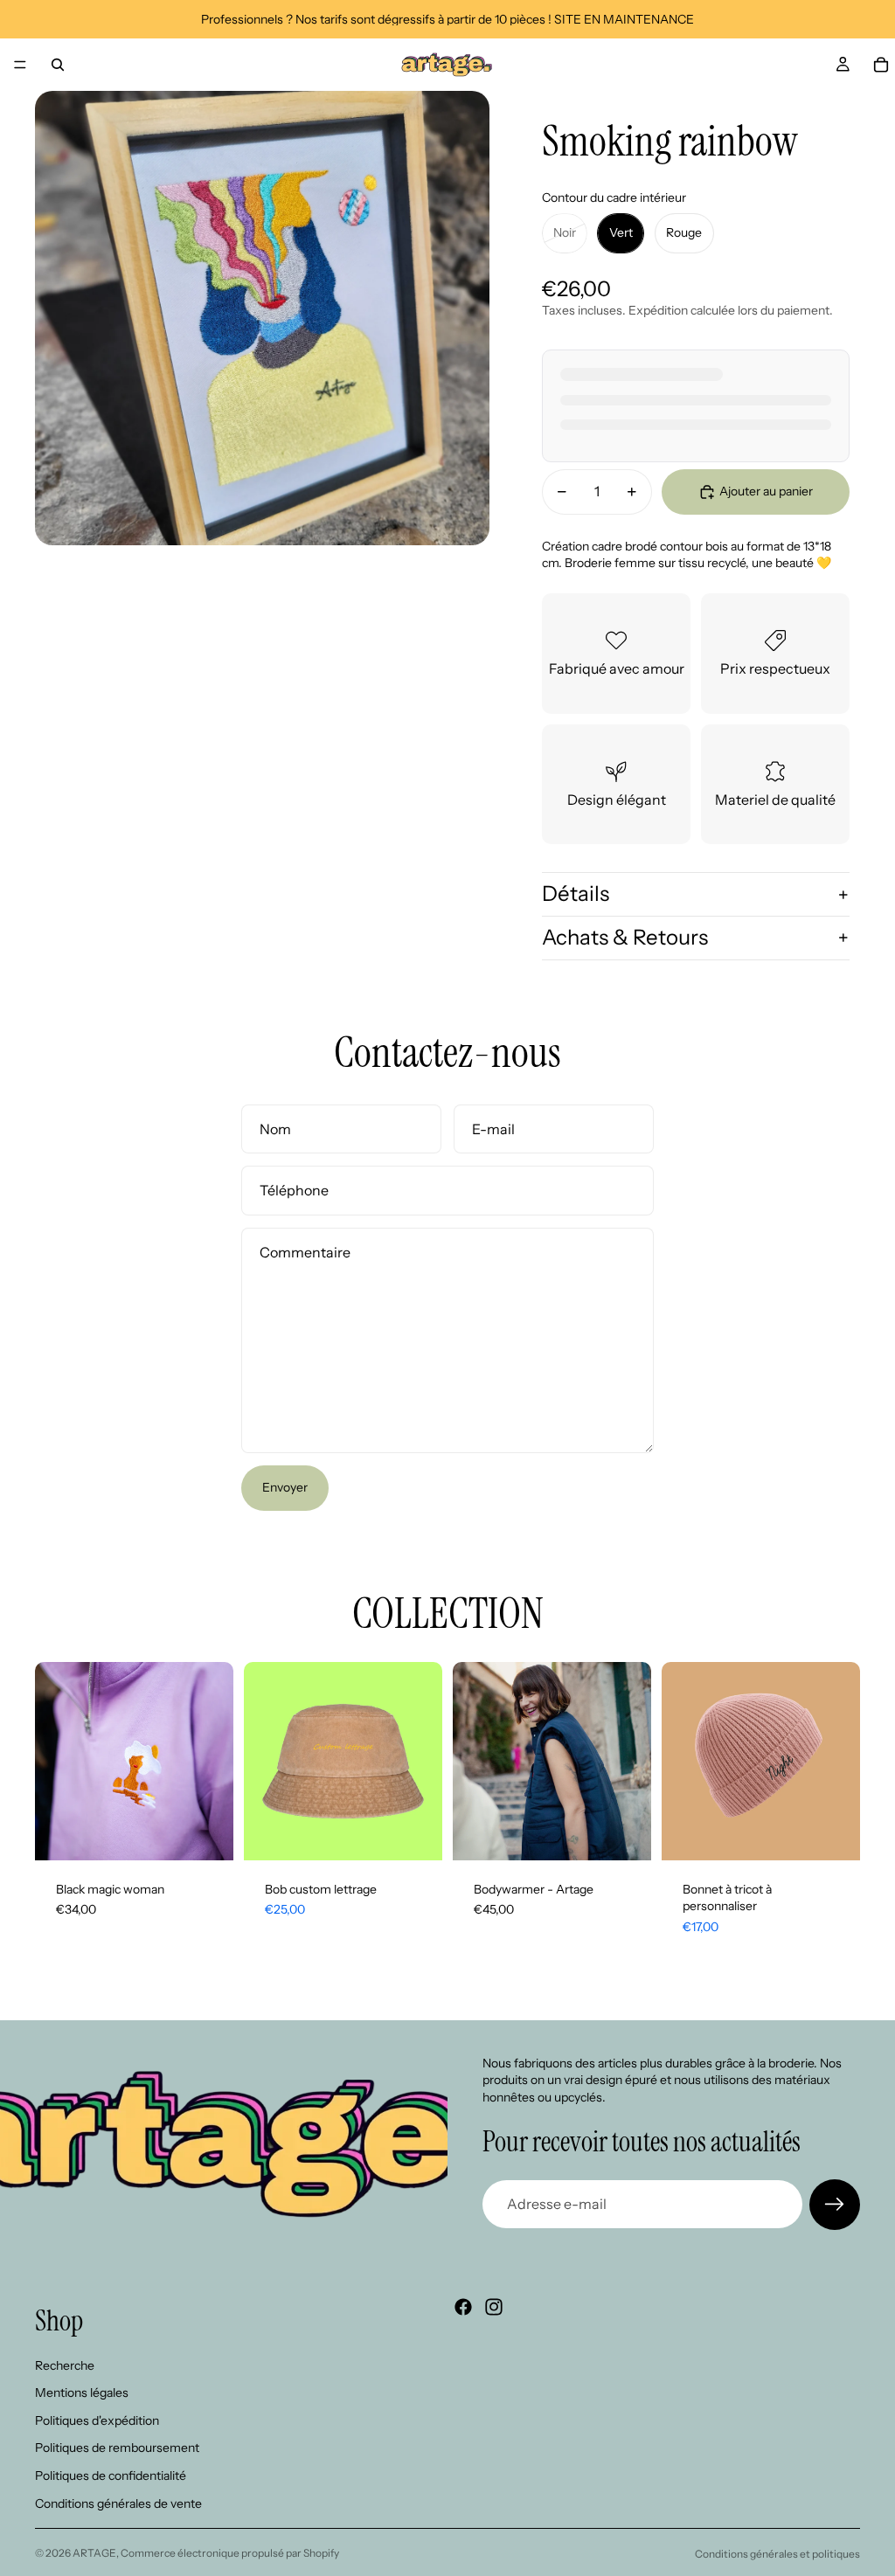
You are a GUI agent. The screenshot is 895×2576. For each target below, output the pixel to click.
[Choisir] (206, 1833)
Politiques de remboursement (117, 2448)
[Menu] (20, 65)
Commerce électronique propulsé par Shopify (230, 2553)
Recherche (65, 2365)
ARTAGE (94, 2553)
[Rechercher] (58, 65)
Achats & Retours (625, 937)
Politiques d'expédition (97, 2420)
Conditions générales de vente (118, 2503)
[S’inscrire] (835, 2205)
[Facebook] (463, 2307)
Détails (576, 893)
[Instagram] (494, 2307)
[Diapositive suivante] (423, 1761)
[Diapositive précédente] (263, 1761)
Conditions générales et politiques (777, 2554)
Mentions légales (82, 2392)
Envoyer (285, 1487)
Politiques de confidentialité (111, 2476)
